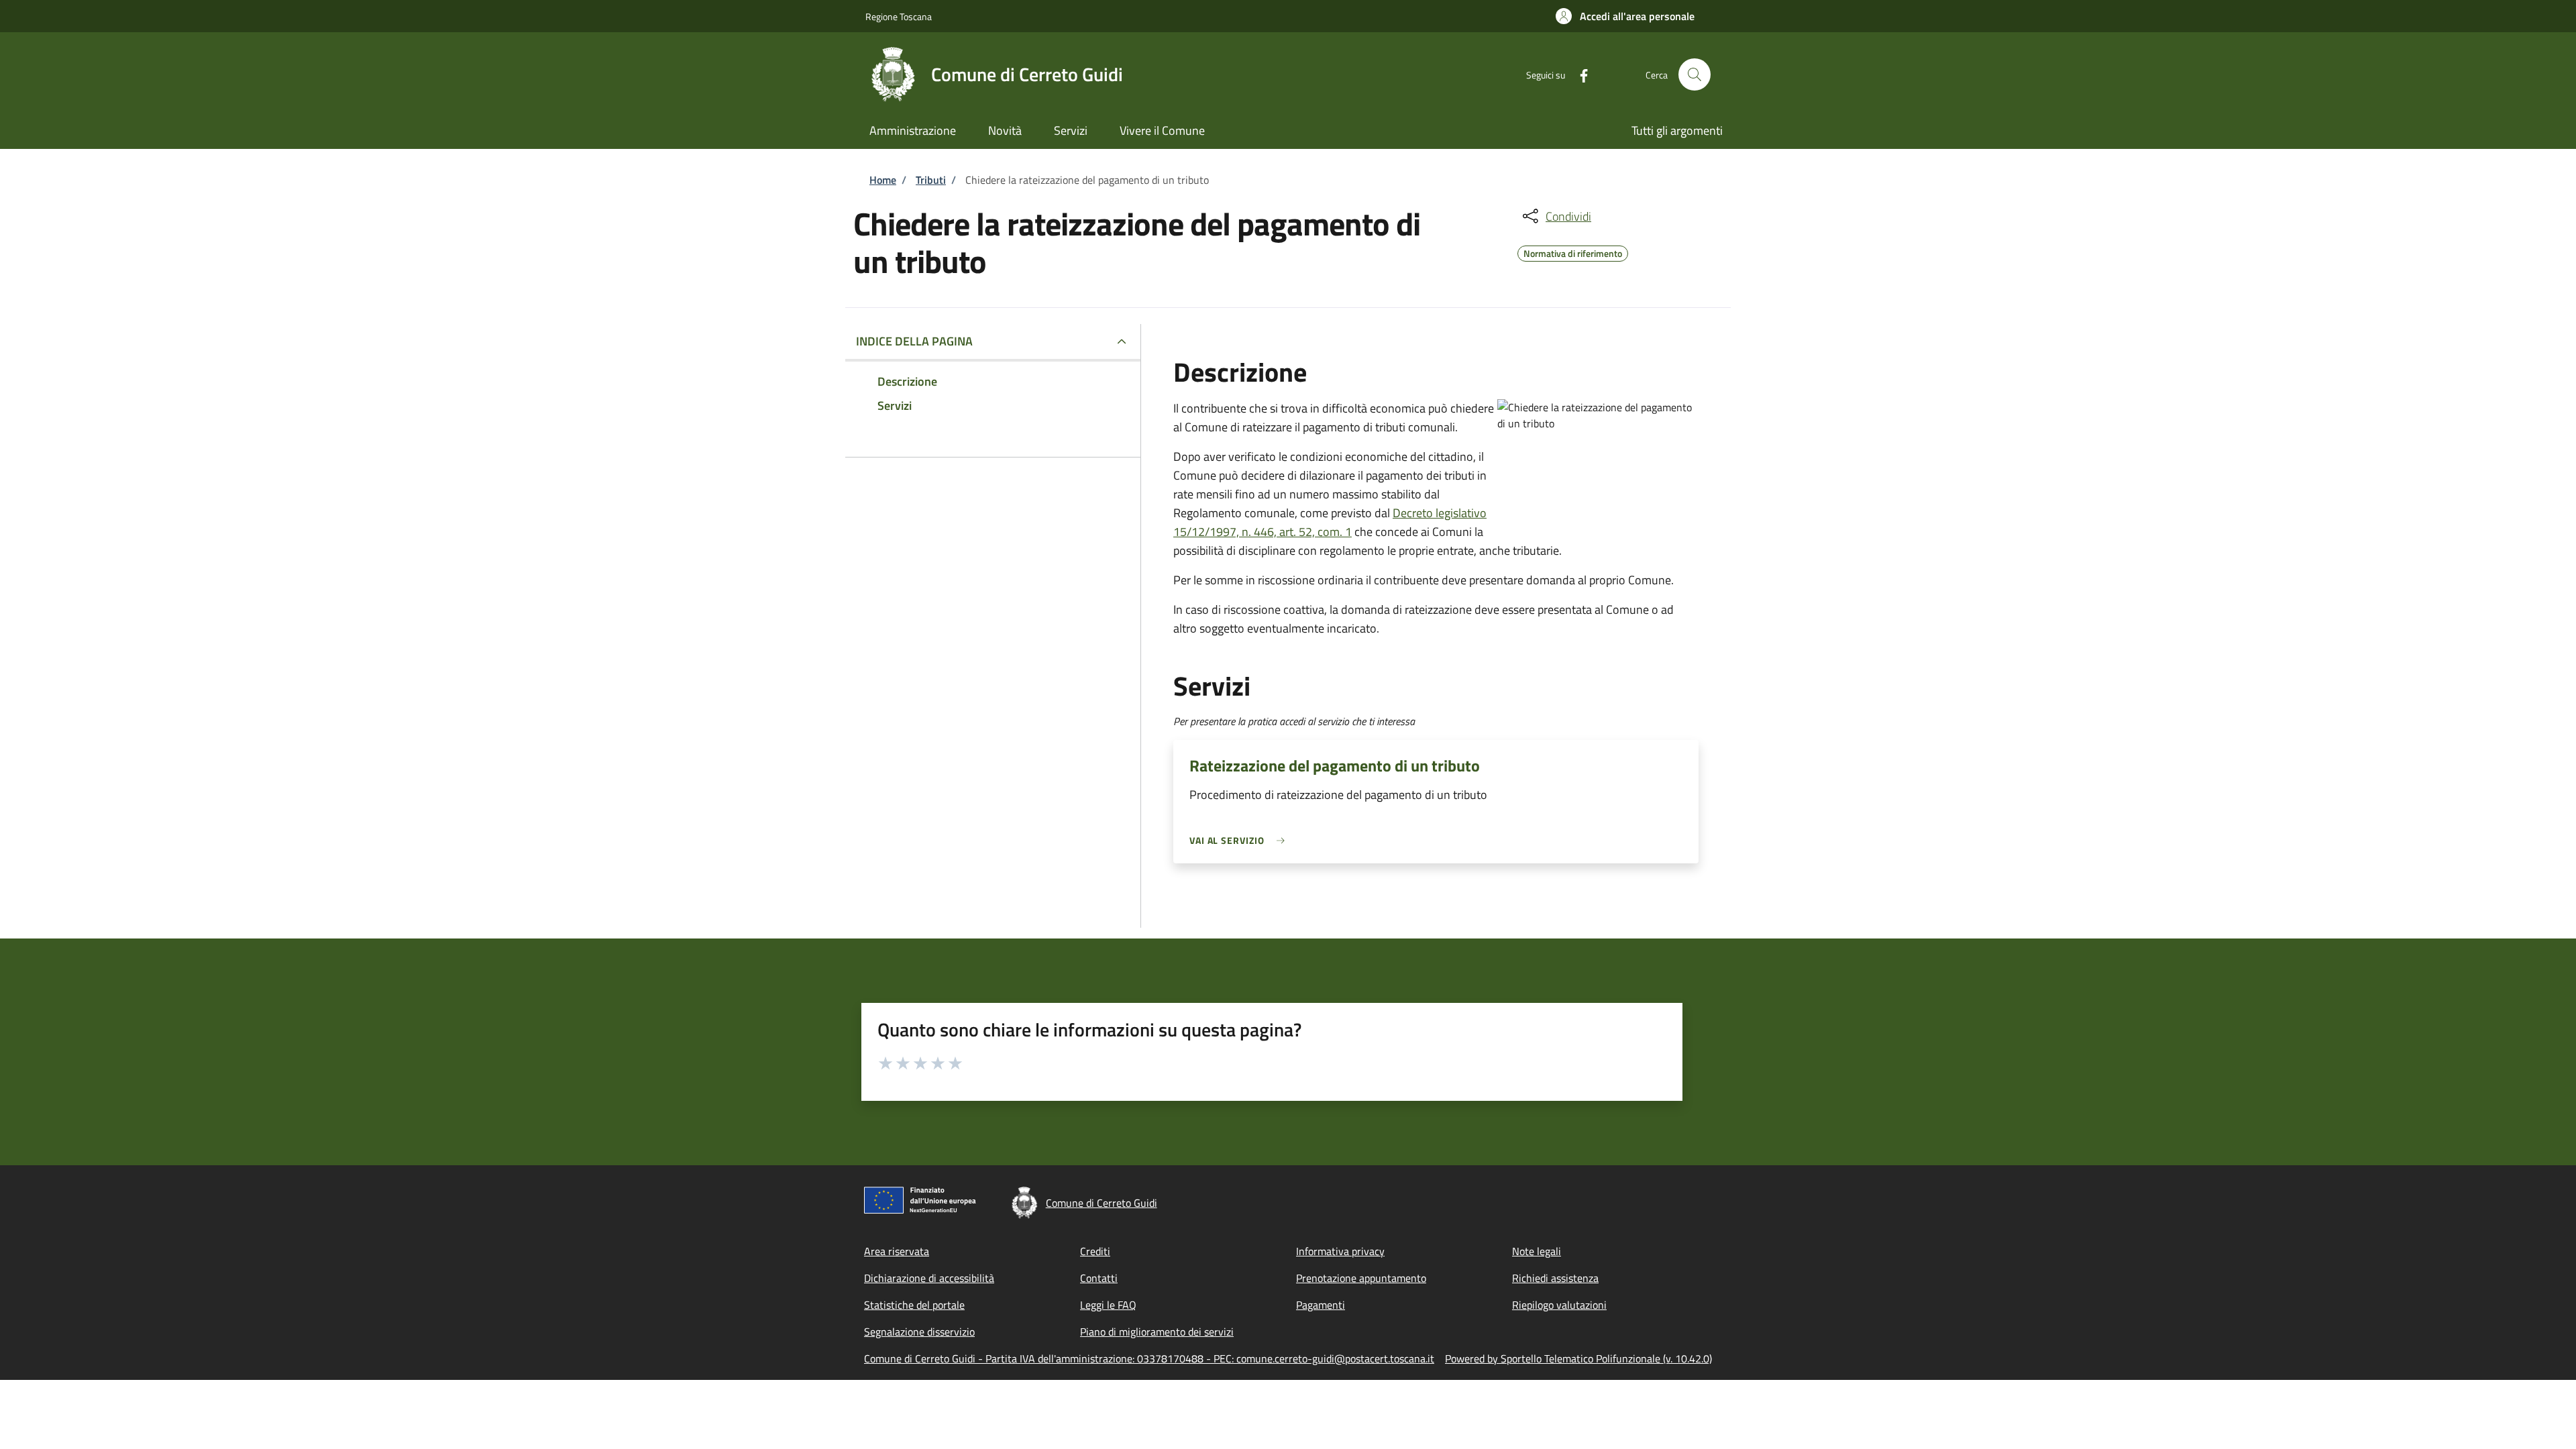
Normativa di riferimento (1573, 252)
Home (883, 180)
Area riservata (897, 1251)
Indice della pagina (914, 341)
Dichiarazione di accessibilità (929, 1278)
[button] (1625, 16)
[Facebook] (1578, 74)
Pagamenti (1321, 1305)
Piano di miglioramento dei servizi (1157, 1332)
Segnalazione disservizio (919, 1332)
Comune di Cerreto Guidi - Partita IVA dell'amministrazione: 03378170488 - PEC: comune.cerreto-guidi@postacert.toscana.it (1149, 1358)
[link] (1240, 840)
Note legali (1537, 1251)
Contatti (1099, 1278)
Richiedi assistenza (1555, 1278)
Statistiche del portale (914, 1305)
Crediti (1095, 1251)
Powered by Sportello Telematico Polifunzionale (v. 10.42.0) (1578, 1358)
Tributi (931, 180)
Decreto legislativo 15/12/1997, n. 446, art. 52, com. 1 (1330, 522)
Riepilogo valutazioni (1559, 1305)
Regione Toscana (899, 16)
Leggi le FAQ (1108, 1305)
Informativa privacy (1340, 1251)
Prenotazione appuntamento (1361, 1278)
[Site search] (1695, 74)
